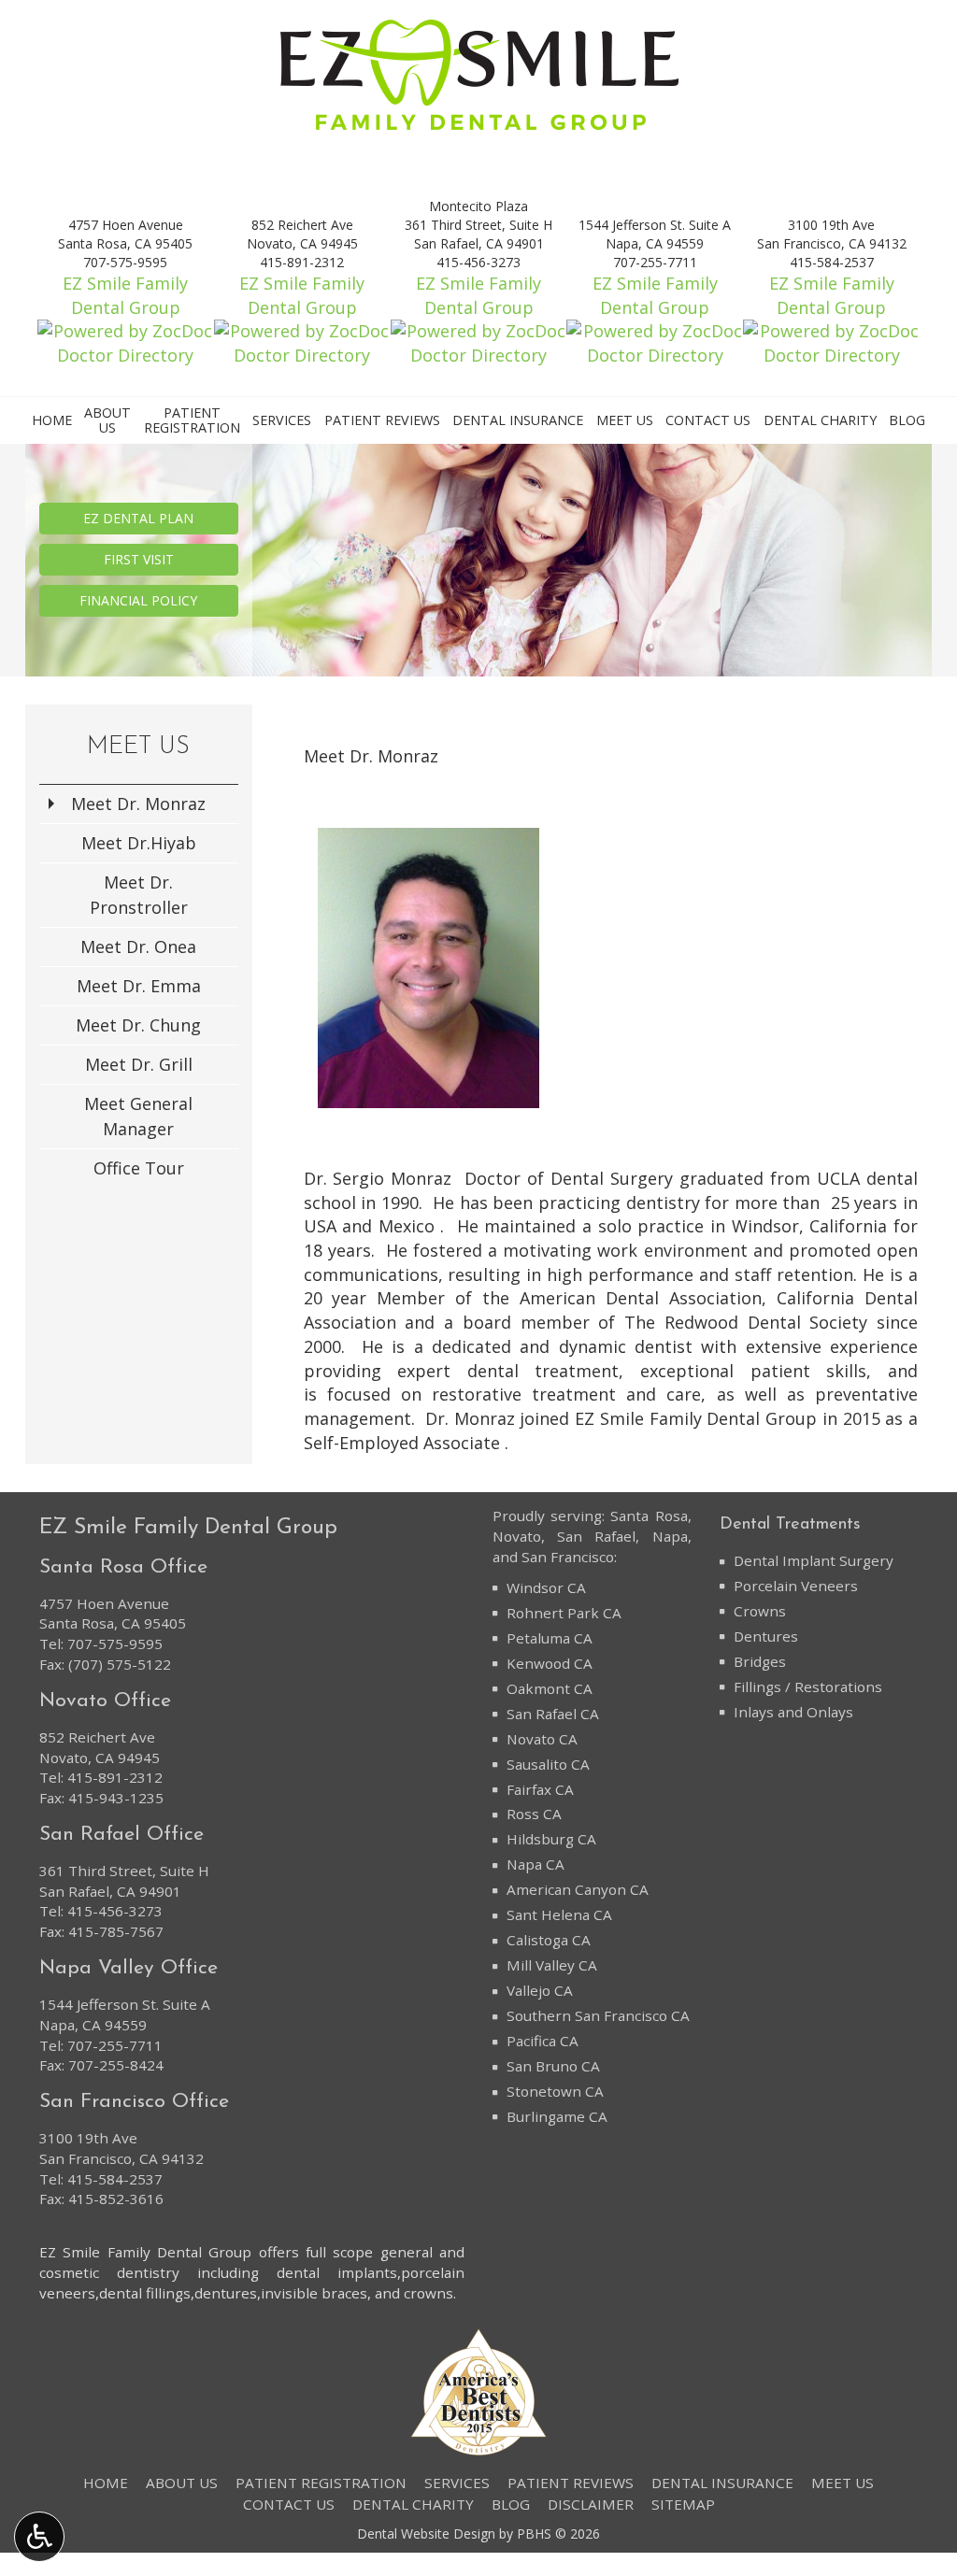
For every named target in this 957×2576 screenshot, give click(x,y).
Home (52, 420)
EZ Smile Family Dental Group (125, 295)
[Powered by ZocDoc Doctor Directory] (126, 343)
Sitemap (683, 2504)
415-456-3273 (115, 1911)
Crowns (760, 1611)
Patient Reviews (382, 420)
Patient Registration (321, 2483)
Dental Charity (820, 420)
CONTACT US (708, 420)
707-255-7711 (115, 2045)
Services (282, 420)
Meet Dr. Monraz (138, 804)
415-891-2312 (115, 1777)
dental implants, (339, 2272)
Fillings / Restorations (808, 1686)
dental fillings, (147, 2293)
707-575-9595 (115, 1644)
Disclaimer (591, 2504)
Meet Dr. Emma (139, 986)
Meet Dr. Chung (138, 1025)
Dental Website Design (426, 2533)
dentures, (228, 2293)
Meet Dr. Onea (138, 946)
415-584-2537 (115, 2179)
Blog (907, 420)
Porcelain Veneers (796, 1586)
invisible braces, (316, 2293)
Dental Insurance (518, 420)
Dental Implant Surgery (814, 1560)
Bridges (760, 1661)
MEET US (625, 420)
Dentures (766, 1636)
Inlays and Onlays (793, 1712)
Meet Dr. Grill (139, 1064)
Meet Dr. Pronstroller (139, 895)
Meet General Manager (138, 1116)
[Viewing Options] (39, 2537)
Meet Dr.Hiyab (139, 843)
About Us (182, 2483)
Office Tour (139, 1168)
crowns (429, 2293)
